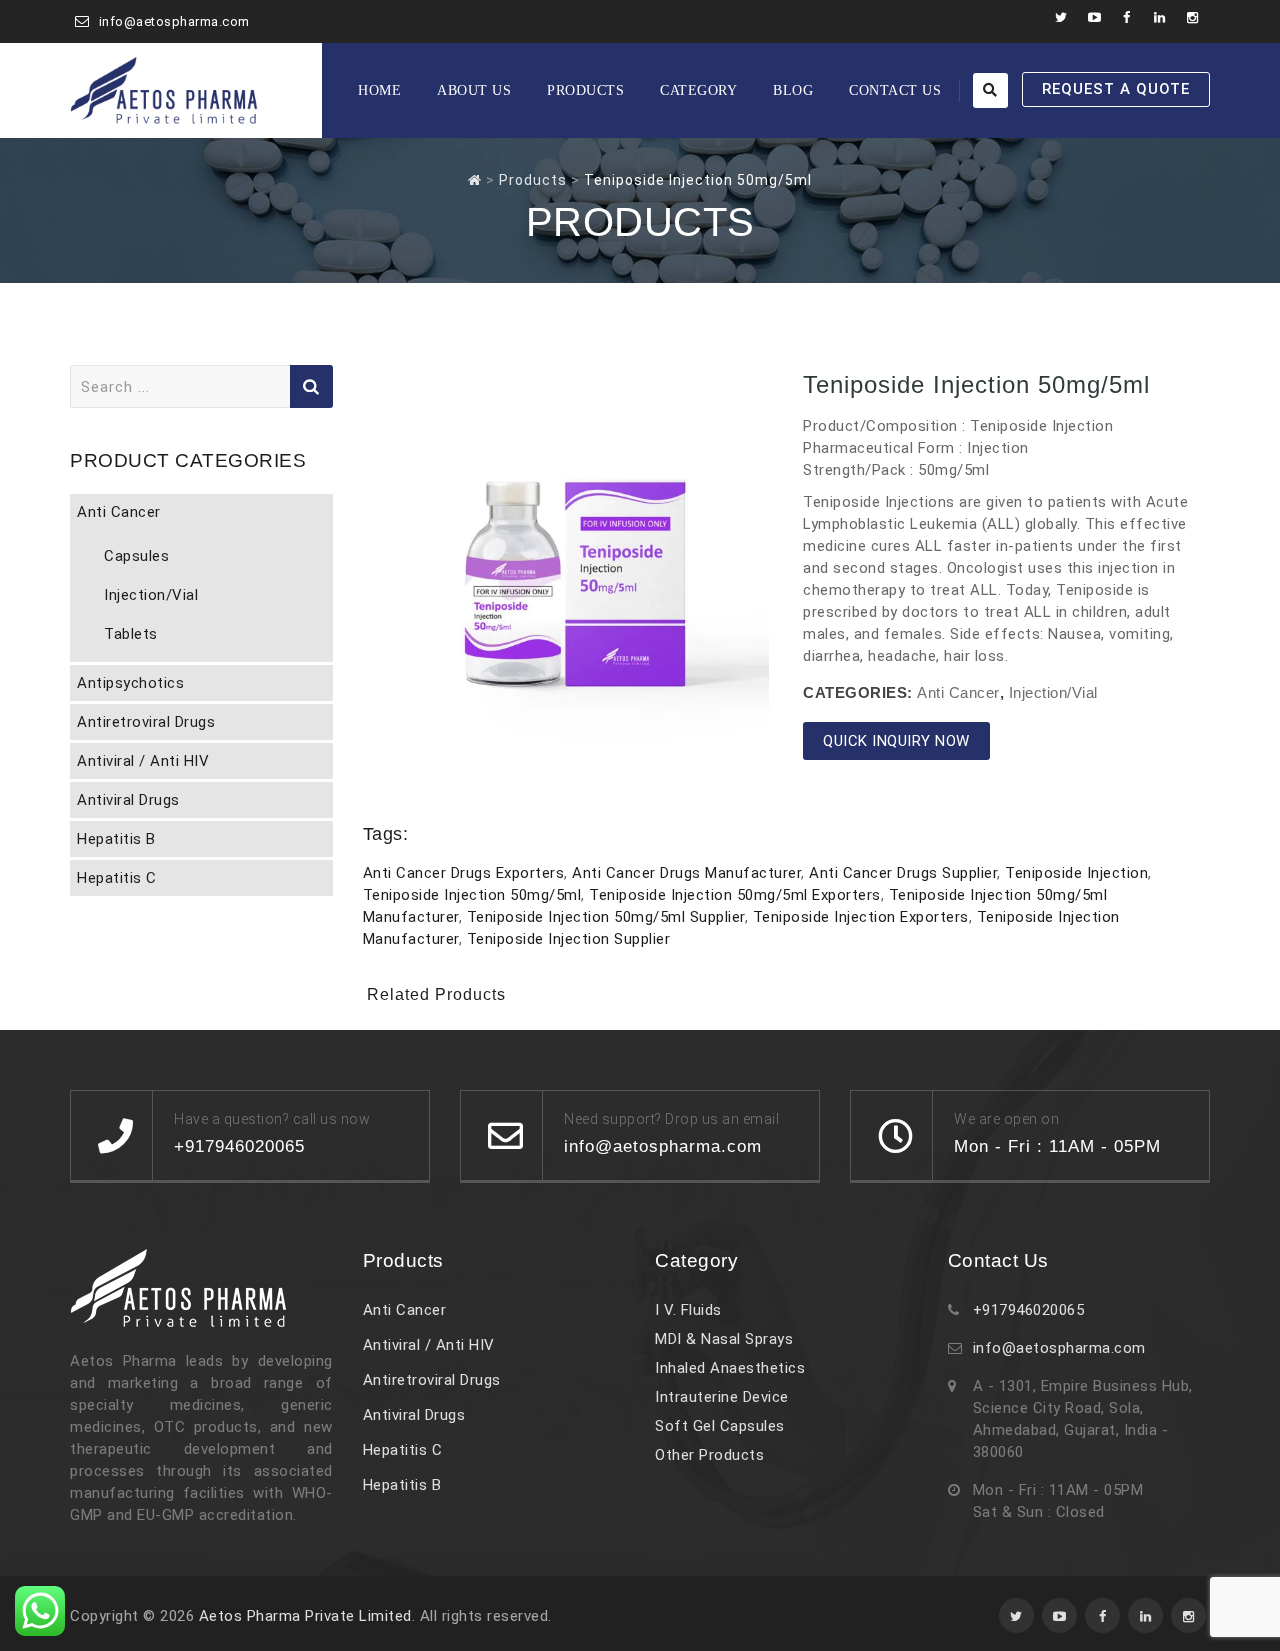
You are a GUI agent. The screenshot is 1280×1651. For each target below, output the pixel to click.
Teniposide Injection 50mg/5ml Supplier (606, 917)
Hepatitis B (116, 839)
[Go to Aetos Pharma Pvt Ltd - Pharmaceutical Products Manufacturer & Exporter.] (475, 180)
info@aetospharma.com (174, 21)
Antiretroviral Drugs (146, 722)
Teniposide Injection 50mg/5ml (472, 895)
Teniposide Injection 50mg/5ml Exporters (735, 895)
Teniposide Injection (1076, 873)
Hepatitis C (117, 878)
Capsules (136, 556)
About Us (474, 90)
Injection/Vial (1053, 692)
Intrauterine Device (722, 1397)
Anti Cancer (958, 692)
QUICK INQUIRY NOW (896, 741)
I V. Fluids (688, 1310)
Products (585, 90)
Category (698, 90)
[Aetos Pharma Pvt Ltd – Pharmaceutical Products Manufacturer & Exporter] (164, 90)
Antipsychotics (130, 683)
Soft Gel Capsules (720, 1426)
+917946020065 (1029, 1310)
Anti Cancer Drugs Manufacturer (686, 873)
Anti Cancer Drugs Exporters (464, 873)
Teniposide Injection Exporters (861, 917)
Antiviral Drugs (128, 800)
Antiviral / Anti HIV (143, 761)
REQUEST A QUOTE (1116, 89)
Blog (793, 90)
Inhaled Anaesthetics (730, 1368)
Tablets (131, 634)
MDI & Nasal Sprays (724, 1339)
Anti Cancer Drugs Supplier (903, 873)
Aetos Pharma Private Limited (305, 1616)
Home (379, 90)
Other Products (709, 1455)
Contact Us (895, 90)
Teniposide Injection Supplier (569, 939)
